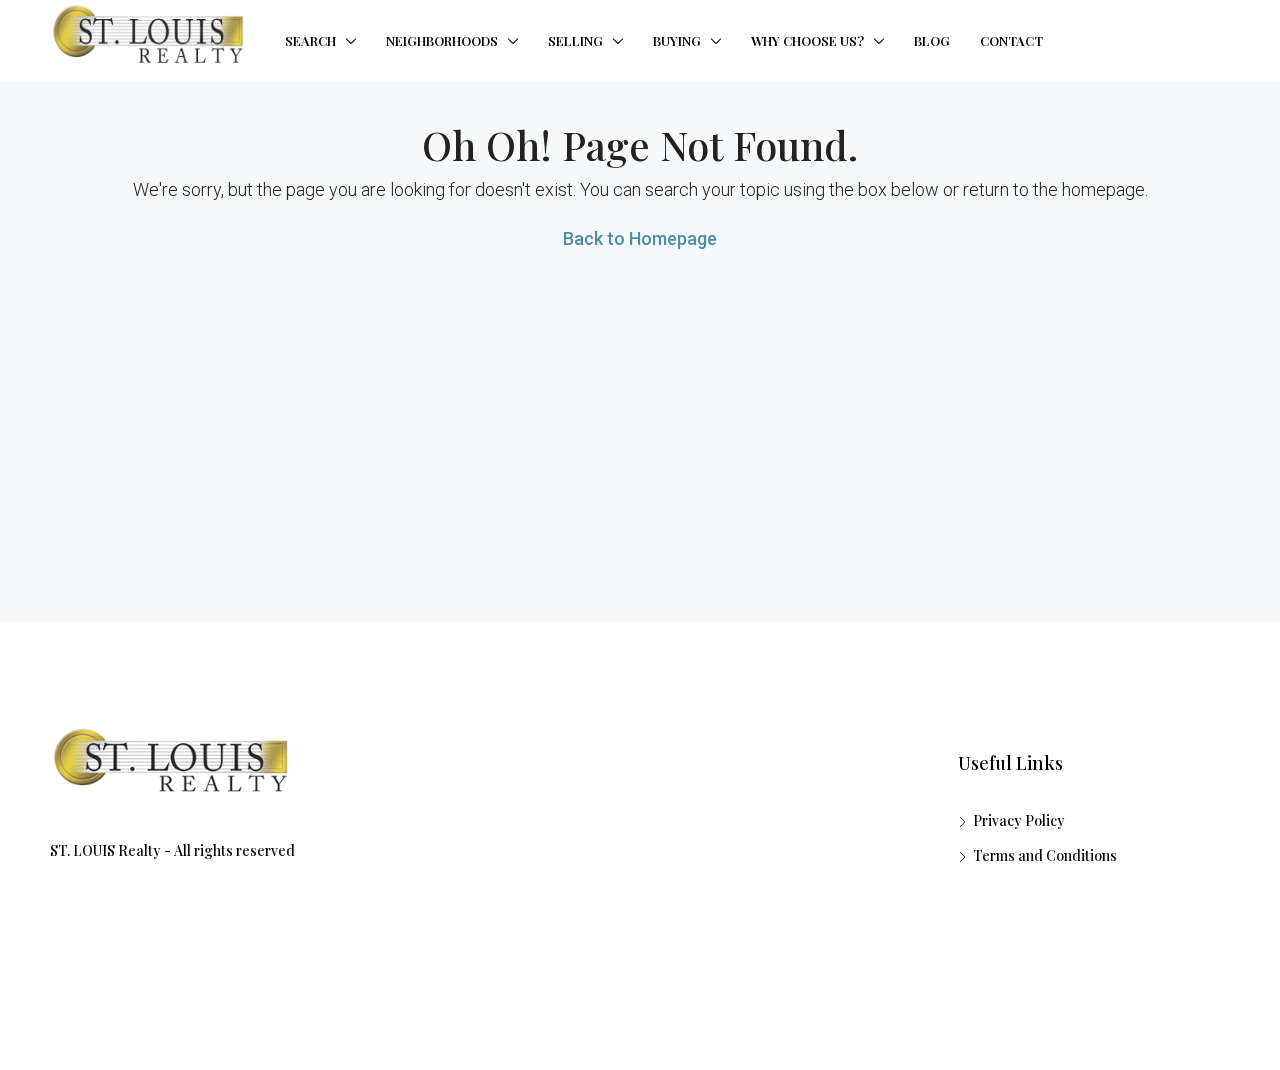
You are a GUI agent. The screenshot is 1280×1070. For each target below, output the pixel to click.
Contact (1011, 40)
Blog (932, 40)
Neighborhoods (442, 40)
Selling (575, 40)
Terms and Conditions (1045, 855)
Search (310, 40)
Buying (677, 40)
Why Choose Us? (807, 40)
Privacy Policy (1019, 820)
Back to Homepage (640, 238)
